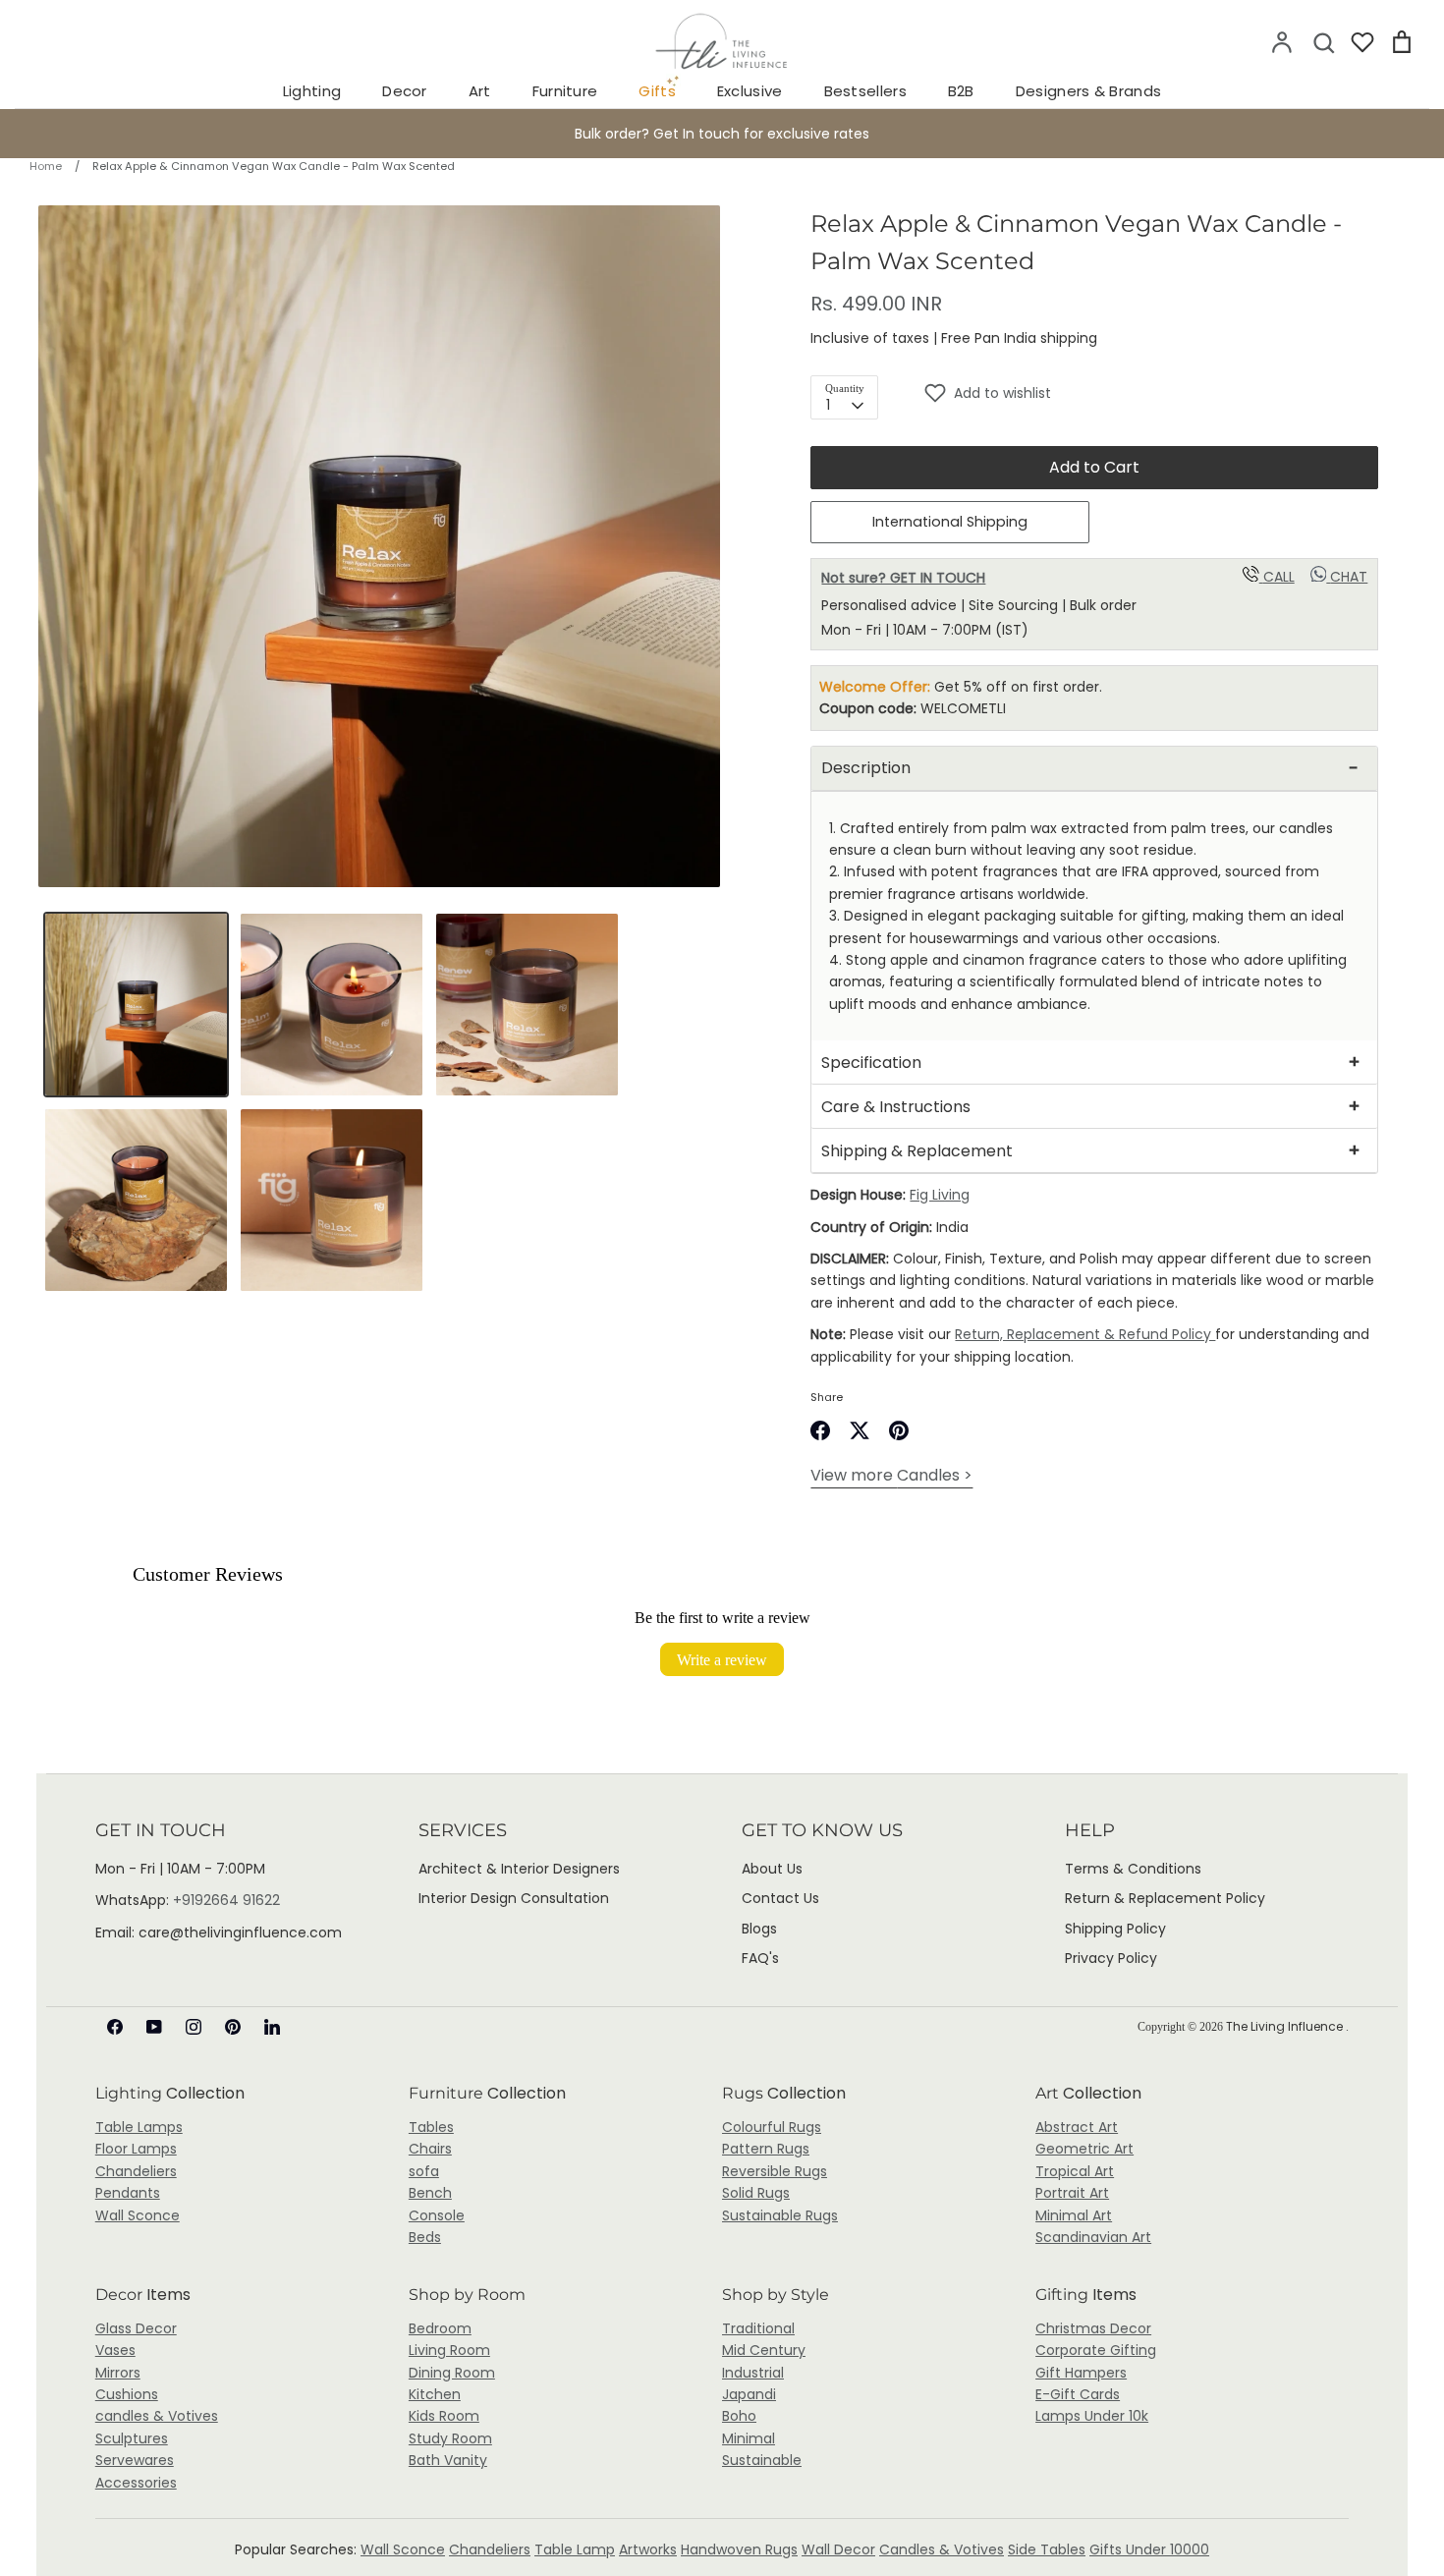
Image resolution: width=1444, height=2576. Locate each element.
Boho (739, 2416)
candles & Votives (157, 2416)
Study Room (450, 2438)
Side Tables (1047, 2549)
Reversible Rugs (775, 2171)
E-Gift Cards (1078, 2394)
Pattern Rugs (766, 2149)
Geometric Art (1084, 2149)
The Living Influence (1286, 2026)
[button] (1151, 393)
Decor (405, 91)
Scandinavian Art (1093, 2237)
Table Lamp (575, 2549)
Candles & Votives (942, 2549)
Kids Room (444, 2416)
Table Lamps (139, 2127)
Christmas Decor (1093, 2328)
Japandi (749, 2394)
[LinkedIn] (272, 2027)
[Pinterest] (233, 2027)
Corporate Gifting (1096, 2350)
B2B (961, 91)
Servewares (135, 2460)
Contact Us (780, 1898)
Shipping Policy (1115, 1929)
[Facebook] (115, 2027)
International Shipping (950, 522)
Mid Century (764, 2350)
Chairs (430, 2149)
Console (437, 2215)
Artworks (648, 2549)
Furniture (565, 91)
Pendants (128, 2193)
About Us (772, 1869)
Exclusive (750, 91)
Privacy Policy (1111, 1958)
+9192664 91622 (226, 1900)
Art (480, 91)
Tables (431, 2127)
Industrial (753, 2373)
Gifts (657, 91)
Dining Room (452, 2373)
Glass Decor (136, 2328)
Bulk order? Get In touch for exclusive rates (722, 134)
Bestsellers (865, 91)
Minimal (749, 2438)
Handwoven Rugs (739, 2549)
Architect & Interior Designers (519, 1869)
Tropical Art (1075, 2171)
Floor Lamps (136, 2149)
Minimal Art (1074, 2215)
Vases (115, 2350)
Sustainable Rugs (780, 2215)
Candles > (891, 1475)
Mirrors (118, 2373)
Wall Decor (838, 2549)
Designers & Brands (1088, 91)
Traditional (758, 2328)
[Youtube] (154, 2027)
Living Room (449, 2350)
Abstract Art (1077, 2127)
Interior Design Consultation (514, 1898)
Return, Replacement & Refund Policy (1085, 1334)
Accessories (136, 2483)
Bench (430, 2193)
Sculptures (132, 2438)
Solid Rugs (756, 2193)
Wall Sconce (138, 2215)
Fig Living (940, 1195)
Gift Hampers (1081, 2373)
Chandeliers (136, 2171)
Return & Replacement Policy (1165, 1898)
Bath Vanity (448, 2460)
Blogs (759, 1929)
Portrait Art (1072, 2193)
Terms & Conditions (1133, 1869)
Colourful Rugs (772, 2127)
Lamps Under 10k (1092, 2416)
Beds (425, 2237)
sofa (424, 2171)
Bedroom (440, 2328)
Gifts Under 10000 (1149, 2549)
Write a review (722, 1659)
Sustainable (762, 2460)
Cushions (127, 2394)
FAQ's (760, 1958)
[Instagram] (194, 2027)
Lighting (312, 91)
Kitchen (435, 2394)
